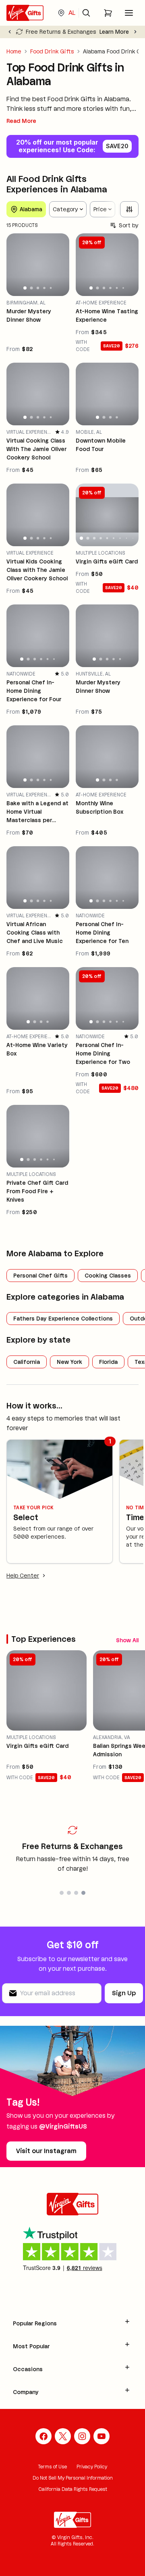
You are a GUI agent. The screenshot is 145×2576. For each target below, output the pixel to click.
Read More (21, 121)
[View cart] (108, 13)
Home (14, 51)
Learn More (114, 32)
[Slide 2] (31, 288)
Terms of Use (53, 2467)
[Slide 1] (25, 288)
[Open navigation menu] (129, 13)
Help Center (23, 1576)
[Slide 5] (51, 288)
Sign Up (124, 1993)
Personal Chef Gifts (40, 1276)
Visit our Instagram (46, 2151)
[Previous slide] (10, 32)
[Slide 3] (38, 288)
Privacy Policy (92, 2467)
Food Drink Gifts (52, 51)
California (27, 1362)
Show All (127, 1640)
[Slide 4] (44, 288)
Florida (108, 1362)
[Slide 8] (126, 538)
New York (69, 1362)
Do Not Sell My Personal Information (73, 2478)
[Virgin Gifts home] (25, 13)
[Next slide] (135, 32)
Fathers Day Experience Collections (63, 1319)
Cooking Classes (108, 1276)
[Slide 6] (123, 288)
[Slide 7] (120, 538)
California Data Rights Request (73, 2489)
